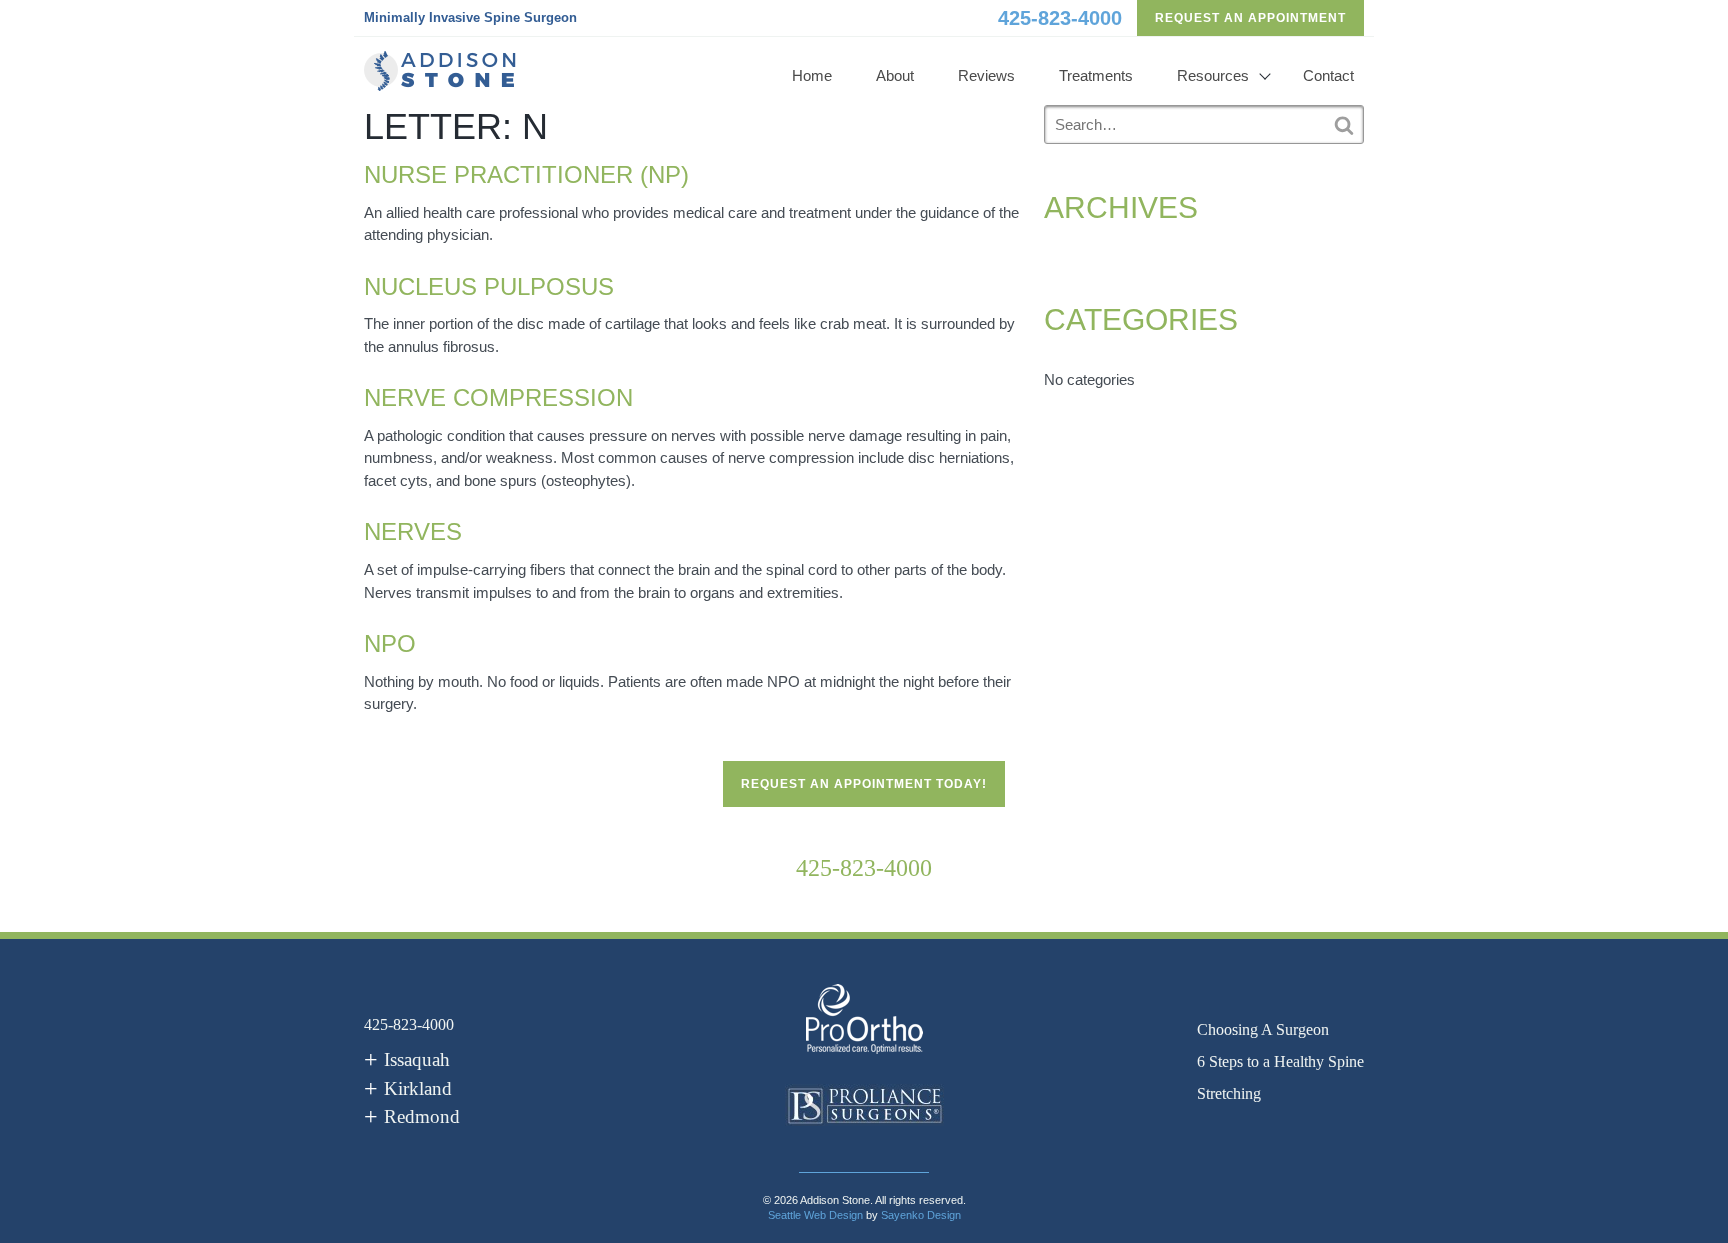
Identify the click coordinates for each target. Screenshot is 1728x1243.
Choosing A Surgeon (1263, 1029)
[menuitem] (1280, 1030)
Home (812, 75)
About (895, 75)
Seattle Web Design (815, 1215)
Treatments (1096, 75)
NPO (390, 643)
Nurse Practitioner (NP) (526, 174)
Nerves (413, 531)
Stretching (1229, 1093)
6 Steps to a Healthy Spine (1280, 1061)
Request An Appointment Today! (864, 784)
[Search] (1344, 125)
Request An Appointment (1250, 18)
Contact (1328, 75)
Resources (1213, 75)
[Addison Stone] (440, 71)
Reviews (986, 75)
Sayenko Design (921, 1215)
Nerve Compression (498, 397)
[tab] (407, 1060)
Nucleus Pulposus (489, 286)
